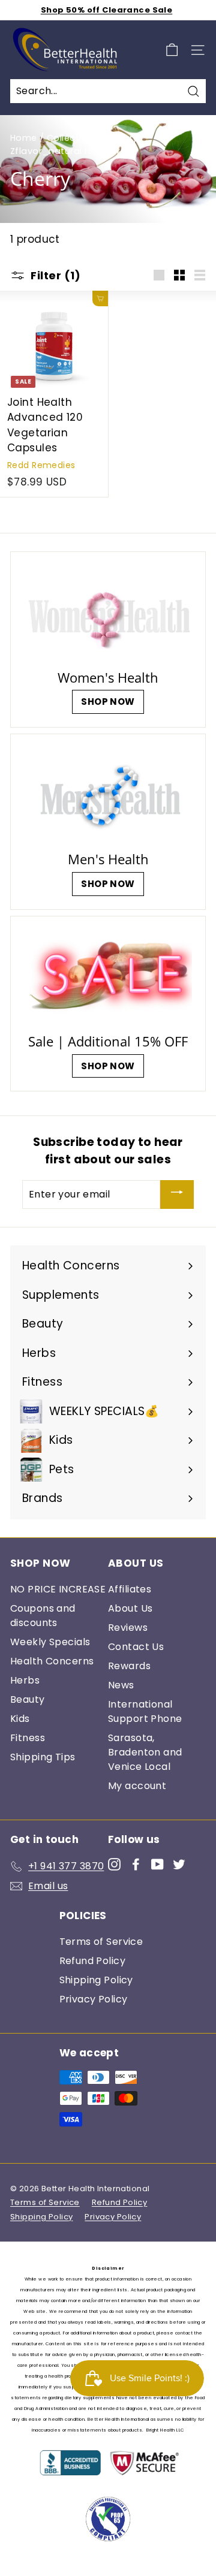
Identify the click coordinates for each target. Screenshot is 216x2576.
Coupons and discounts (43, 1616)
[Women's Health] (108, 613)
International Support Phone (145, 1711)
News (121, 1685)
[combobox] (108, 91)
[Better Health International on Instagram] (114, 1864)
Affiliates (130, 1589)
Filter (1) (55, 275)
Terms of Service (101, 1942)
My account (137, 1786)
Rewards (129, 1666)
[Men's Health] (108, 795)
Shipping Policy (96, 1980)
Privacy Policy (94, 1999)
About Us (130, 1608)
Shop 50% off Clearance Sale (106, 10)
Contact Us (136, 1647)
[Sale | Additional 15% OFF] (108, 977)
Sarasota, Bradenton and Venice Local (145, 1752)
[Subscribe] (177, 1195)
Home (24, 138)
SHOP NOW (108, 702)
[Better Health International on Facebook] (136, 1864)
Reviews (128, 1628)
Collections (73, 138)
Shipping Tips (43, 1757)
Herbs (25, 1680)
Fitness (28, 1738)
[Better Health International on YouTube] (157, 1864)
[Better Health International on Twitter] (179, 1864)
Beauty (28, 1699)
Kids (20, 1719)
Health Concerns (52, 1661)
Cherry (123, 138)
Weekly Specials (50, 1642)
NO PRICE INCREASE (58, 1589)
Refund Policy (93, 1961)
